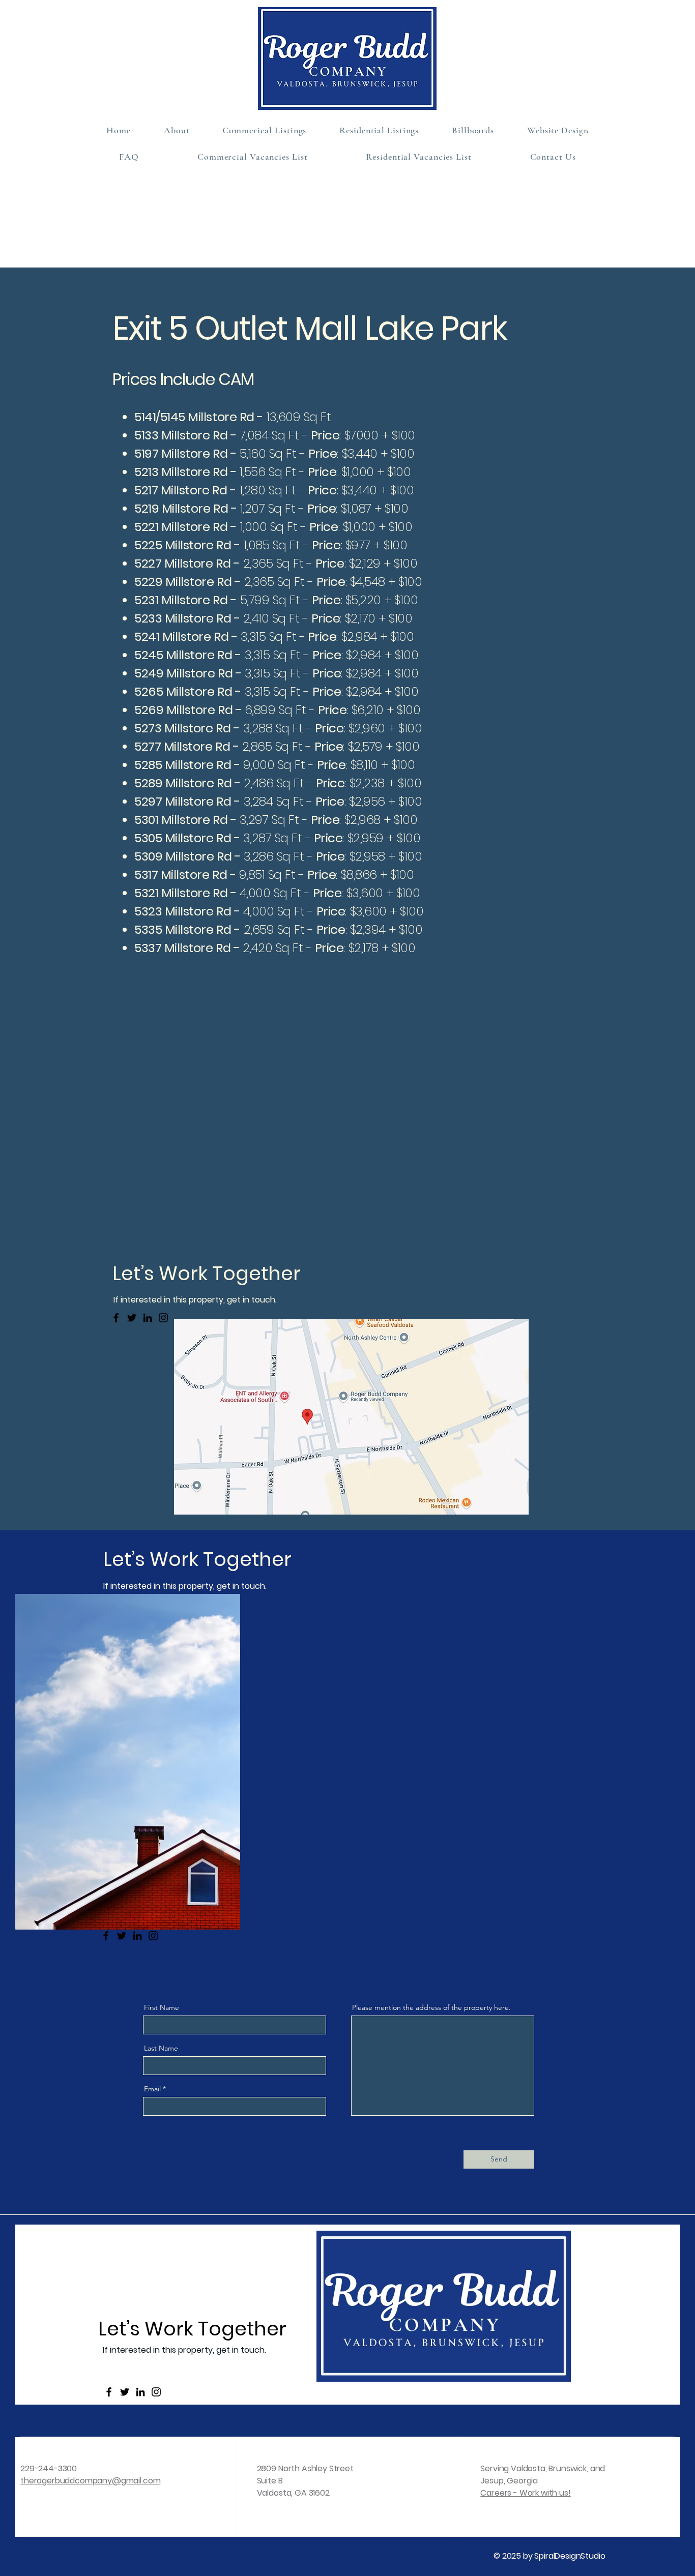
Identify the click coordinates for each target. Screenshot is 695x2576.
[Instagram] (163, 1318)
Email (152, 2089)
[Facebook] (116, 1318)
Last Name (161, 2048)
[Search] (586, 134)
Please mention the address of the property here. (431, 2007)
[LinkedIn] (148, 1318)
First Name (162, 2007)
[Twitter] (132, 1318)
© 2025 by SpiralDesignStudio (549, 2556)
